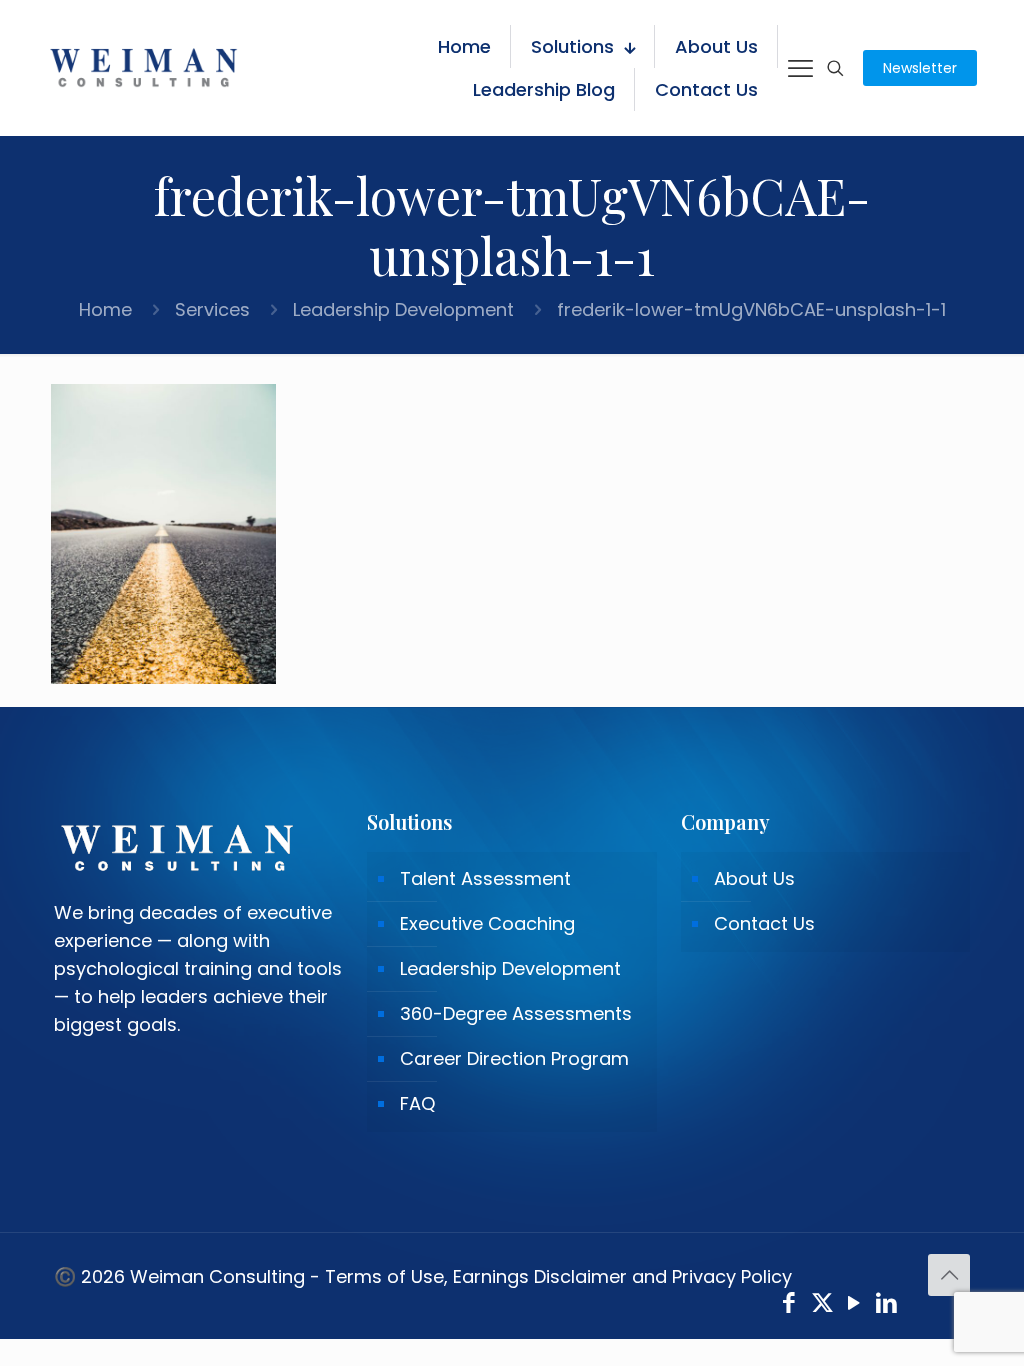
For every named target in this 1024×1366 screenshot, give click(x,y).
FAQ (417, 1103)
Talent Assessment (485, 878)
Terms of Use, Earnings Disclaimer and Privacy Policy (558, 1276)
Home (105, 309)
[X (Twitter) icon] (822, 1305)
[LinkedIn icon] (887, 1305)
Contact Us (764, 923)
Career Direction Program (514, 1058)
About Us (754, 878)
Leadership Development (403, 309)
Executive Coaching (487, 923)
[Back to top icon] (949, 1275)
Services (212, 309)
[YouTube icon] (854, 1305)
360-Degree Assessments (516, 1013)
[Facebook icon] (789, 1305)
